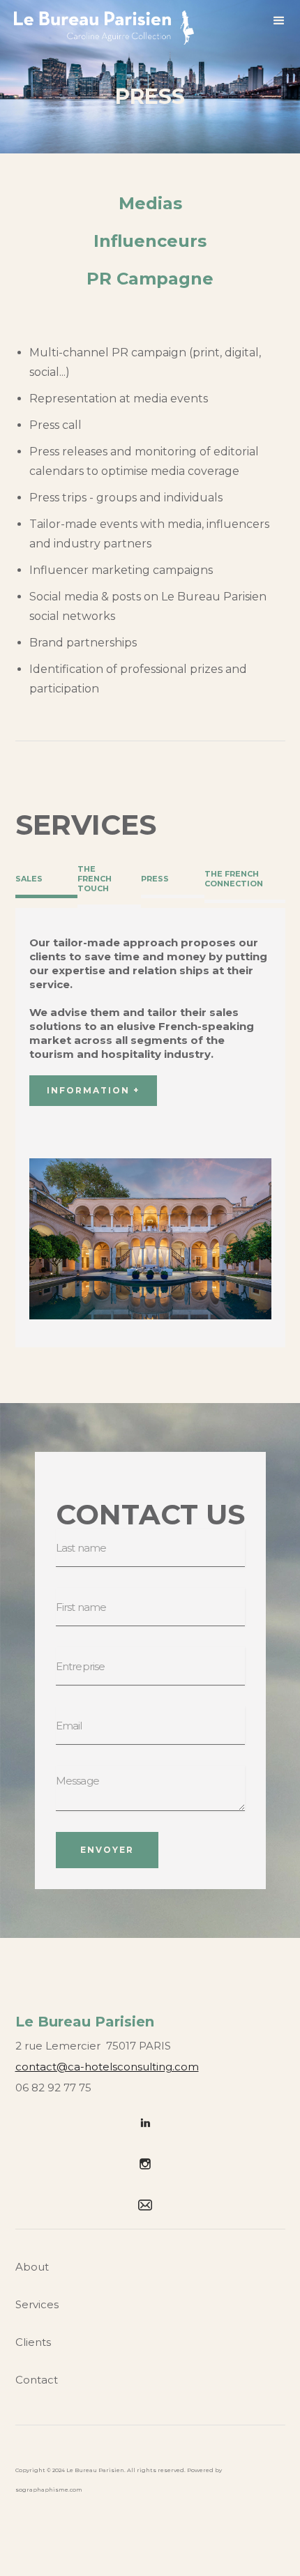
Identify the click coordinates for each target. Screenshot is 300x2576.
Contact (37, 2380)
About (32, 2267)
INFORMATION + (93, 1090)
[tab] (46, 880)
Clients (33, 2342)
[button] (279, 23)
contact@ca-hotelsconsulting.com (107, 2067)
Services (37, 2304)
